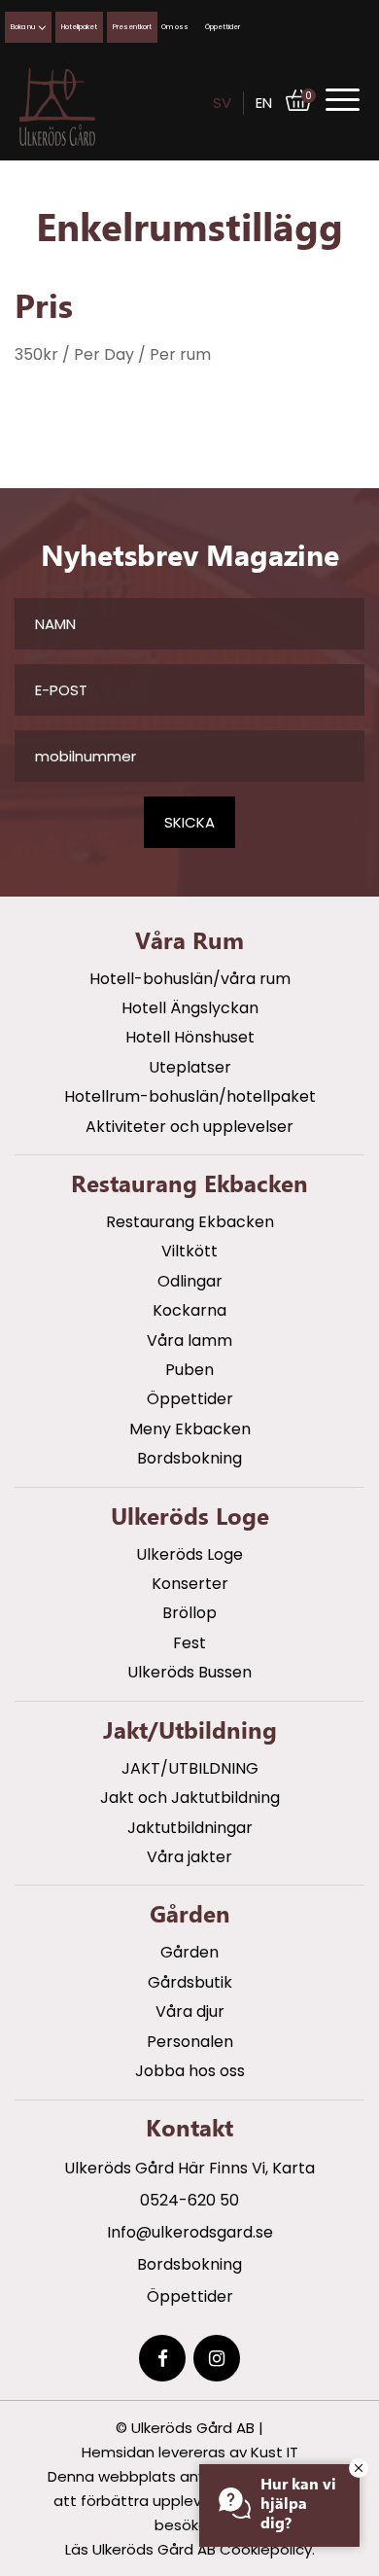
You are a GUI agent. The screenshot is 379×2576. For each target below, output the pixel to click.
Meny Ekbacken (190, 1429)
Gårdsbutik (190, 1982)
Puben (189, 1370)
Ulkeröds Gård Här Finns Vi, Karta (189, 2168)
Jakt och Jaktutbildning (190, 1798)
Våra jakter (189, 1857)
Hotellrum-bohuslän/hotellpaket (190, 1096)
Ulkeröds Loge (189, 1554)
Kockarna (189, 1310)
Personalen (190, 2042)
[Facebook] (162, 2358)
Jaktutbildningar (190, 1828)
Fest (189, 1643)
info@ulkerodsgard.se (190, 2232)
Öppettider (223, 27)
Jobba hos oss (190, 2071)
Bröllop (189, 1613)
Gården (189, 1952)
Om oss (175, 27)
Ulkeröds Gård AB (193, 2428)
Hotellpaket (79, 27)
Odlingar (190, 1281)
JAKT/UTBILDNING (190, 1768)
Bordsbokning (189, 1458)
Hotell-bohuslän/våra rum (190, 979)
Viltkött (189, 1251)
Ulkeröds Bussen (189, 1672)
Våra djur (190, 2011)
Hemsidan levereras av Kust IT (190, 2452)
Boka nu (23, 27)
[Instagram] (217, 2358)
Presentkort (132, 27)
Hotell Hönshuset (190, 1037)
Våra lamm (189, 1341)
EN (264, 103)
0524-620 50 (189, 2200)
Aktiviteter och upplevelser (189, 1127)
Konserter (190, 1584)
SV (222, 103)
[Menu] (343, 100)
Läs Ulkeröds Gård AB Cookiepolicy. (190, 2549)
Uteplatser (190, 1067)
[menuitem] (343, 99)
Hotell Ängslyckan (190, 1008)
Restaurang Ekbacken (190, 1222)
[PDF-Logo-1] (57, 107)
